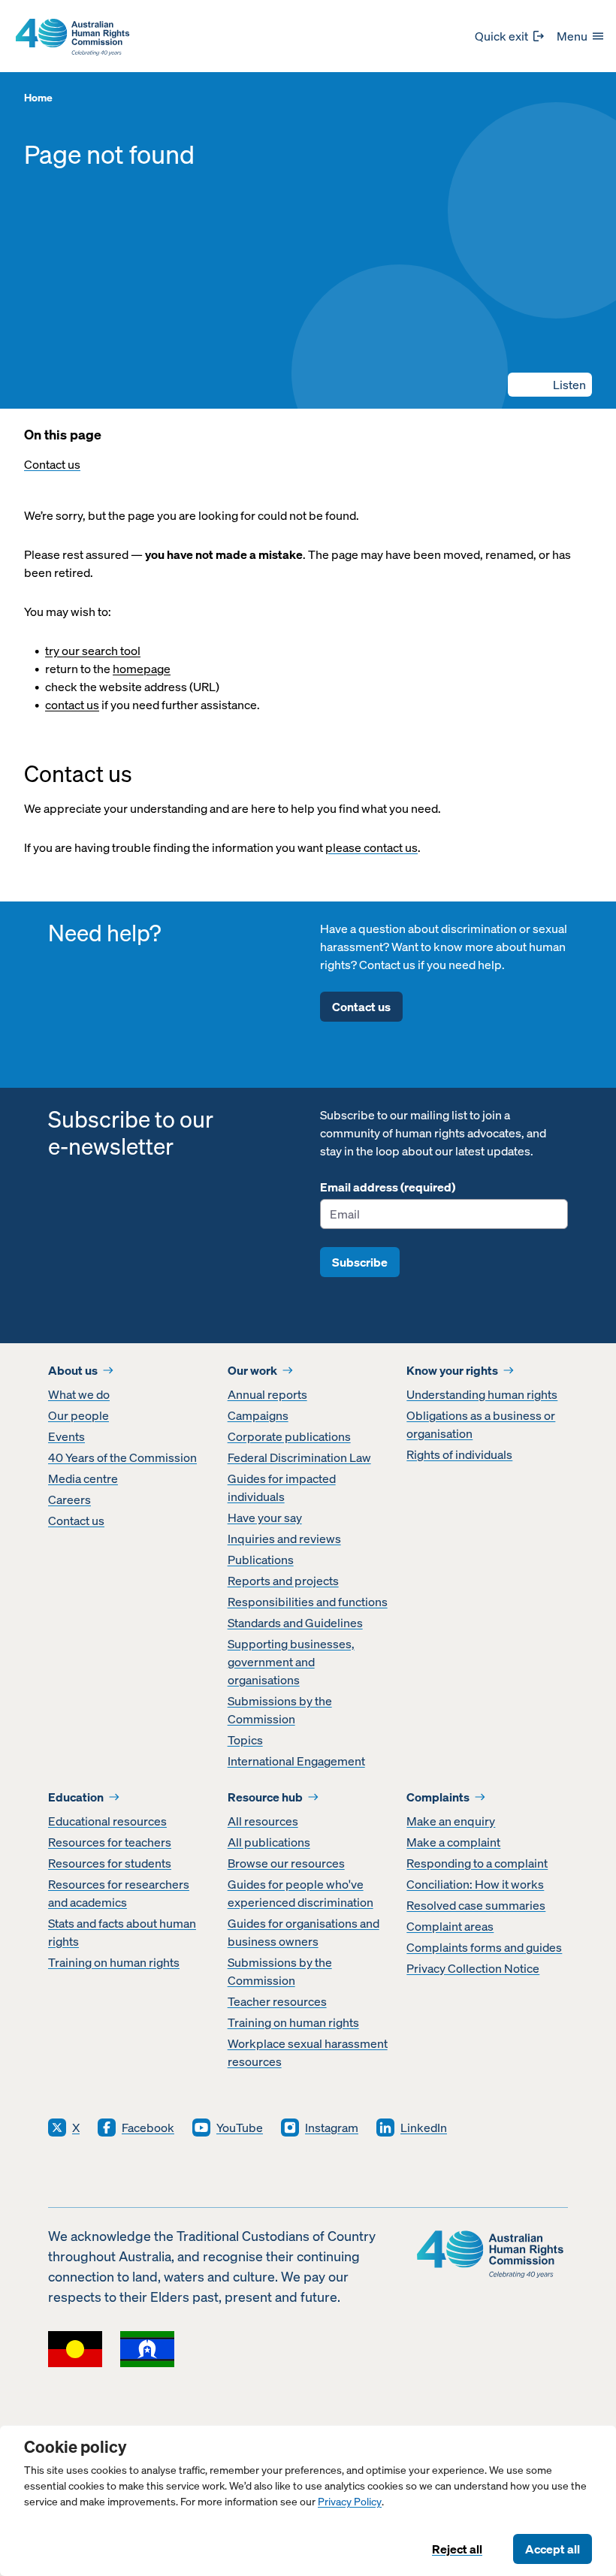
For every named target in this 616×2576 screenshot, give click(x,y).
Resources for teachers (110, 1842)
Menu (572, 36)
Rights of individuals (459, 1454)
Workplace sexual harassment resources (308, 2052)
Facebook (148, 2128)
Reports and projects (283, 1581)
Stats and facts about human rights (122, 1932)
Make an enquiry (451, 1821)
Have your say (265, 1518)
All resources (263, 1821)
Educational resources (107, 1821)
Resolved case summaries (476, 1905)
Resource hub (265, 1797)
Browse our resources (286, 1863)
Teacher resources (277, 2001)
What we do (79, 1394)
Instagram (332, 2128)
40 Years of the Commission (122, 1457)
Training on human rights (114, 1962)
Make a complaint (453, 1842)
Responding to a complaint (477, 1863)
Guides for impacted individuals (282, 1487)
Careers (69, 1499)
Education (76, 1797)
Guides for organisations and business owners (303, 1932)
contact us (72, 705)
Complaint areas (450, 1926)
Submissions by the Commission (280, 1710)
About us (73, 1370)
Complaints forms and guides (484, 1947)
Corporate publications (289, 1436)
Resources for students (110, 1863)
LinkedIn (424, 2128)
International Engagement (296, 1761)
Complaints (438, 1797)
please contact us (371, 847)
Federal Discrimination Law (299, 1457)
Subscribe (360, 1262)
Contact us (52, 464)
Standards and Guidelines (295, 1623)
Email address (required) (388, 1187)
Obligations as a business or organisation (481, 1424)
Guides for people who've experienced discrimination (300, 1893)
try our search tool (93, 651)
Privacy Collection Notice (473, 1968)
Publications (261, 1560)
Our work (252, 1370)
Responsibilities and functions (308, 1602)
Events (66, 1436)
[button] (550, 385)
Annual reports (267, 1394)
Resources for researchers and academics (119, 1893)
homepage (142, 669)
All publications (269, 1842)
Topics (245, 1740)
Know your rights (452, 1370)
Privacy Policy (350, 2502)
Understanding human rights (482, 1394)
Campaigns (258, 1415)
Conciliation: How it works (475, 1884)
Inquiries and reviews (284, 1539)
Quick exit (501, 36)
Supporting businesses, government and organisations (291, 1662)
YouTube (240, 2128)
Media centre (83, 1478)
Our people (79, 1415)
